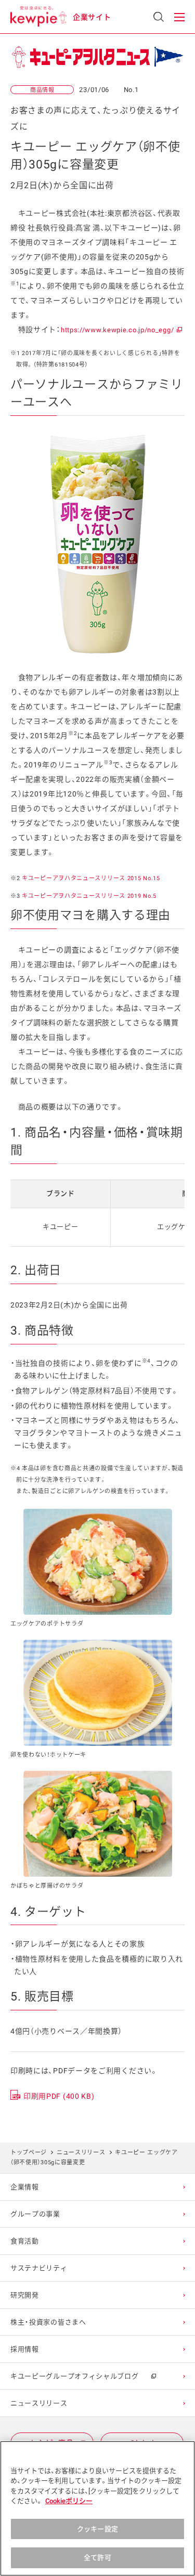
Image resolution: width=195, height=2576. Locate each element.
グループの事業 (35, 2214)
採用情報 (25, 2349)
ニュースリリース (81, 2153)
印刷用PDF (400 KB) (59, 2096)
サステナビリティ (39, 2268)
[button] (179, 17)
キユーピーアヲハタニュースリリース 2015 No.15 (91, 878)
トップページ (29, 2153)
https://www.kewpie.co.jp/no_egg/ (121, 330)
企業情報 (25, 2187)
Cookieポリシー (69, 2501)
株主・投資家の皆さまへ (48, 2322)
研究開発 (25, 2295)
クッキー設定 (97, 2529)
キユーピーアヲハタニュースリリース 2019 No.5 (89, 896)
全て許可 (97, 2558)
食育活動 (25, 2241)
